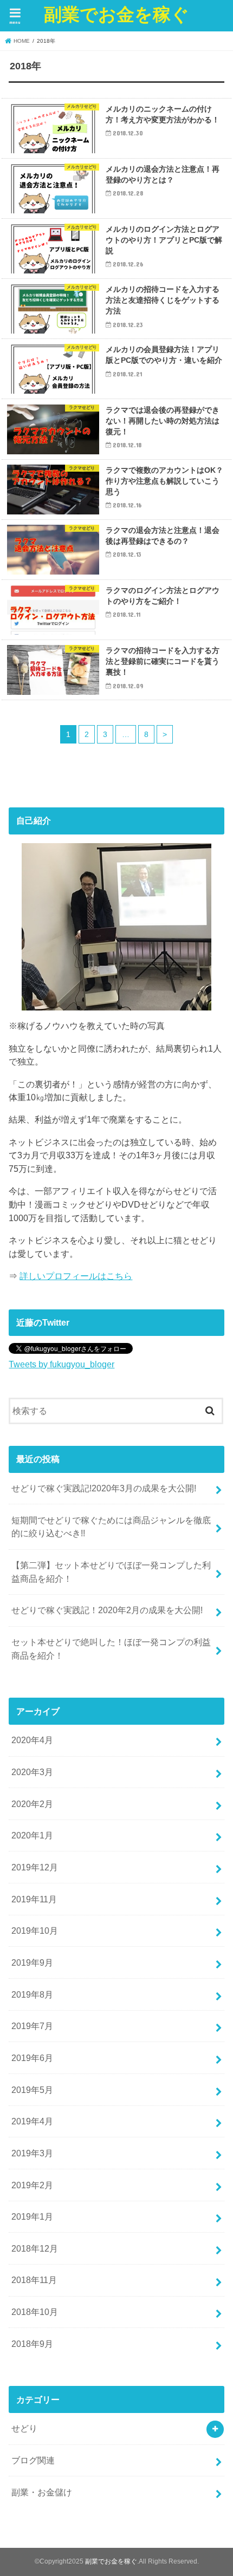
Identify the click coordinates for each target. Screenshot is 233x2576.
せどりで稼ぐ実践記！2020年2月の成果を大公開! (107, 1610)
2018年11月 (34, 2280)
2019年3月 (32, 2153)
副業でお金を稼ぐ (116, 14)
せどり (24, 2428)
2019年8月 (32, 1994)
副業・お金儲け (42, 2492)
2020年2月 (32, 1804)
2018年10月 (35, 2312)
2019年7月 (32, 2026)
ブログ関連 (33, 2460)
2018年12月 (35, 2248)
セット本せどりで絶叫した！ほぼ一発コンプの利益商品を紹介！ (111, 1649)
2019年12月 (35, 1867)
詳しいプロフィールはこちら (76, 1276)
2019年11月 (34, 1899)
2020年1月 (32, 1835)
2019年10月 (35, 1931)
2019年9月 (32, 1962)
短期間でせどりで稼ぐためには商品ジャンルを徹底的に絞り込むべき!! (111, 1527)
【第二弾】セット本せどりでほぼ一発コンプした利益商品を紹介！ (111, 1572)
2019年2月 (32, 2185)
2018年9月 (32, 2344)
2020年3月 (32, 1772)
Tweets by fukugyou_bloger (62, 1364)
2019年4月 (32, 2121)
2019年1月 (32, 2216)
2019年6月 (32, 2058)
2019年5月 (32, 2090)
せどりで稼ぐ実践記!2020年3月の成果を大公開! (104, 1488)
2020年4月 (32, 1740)
